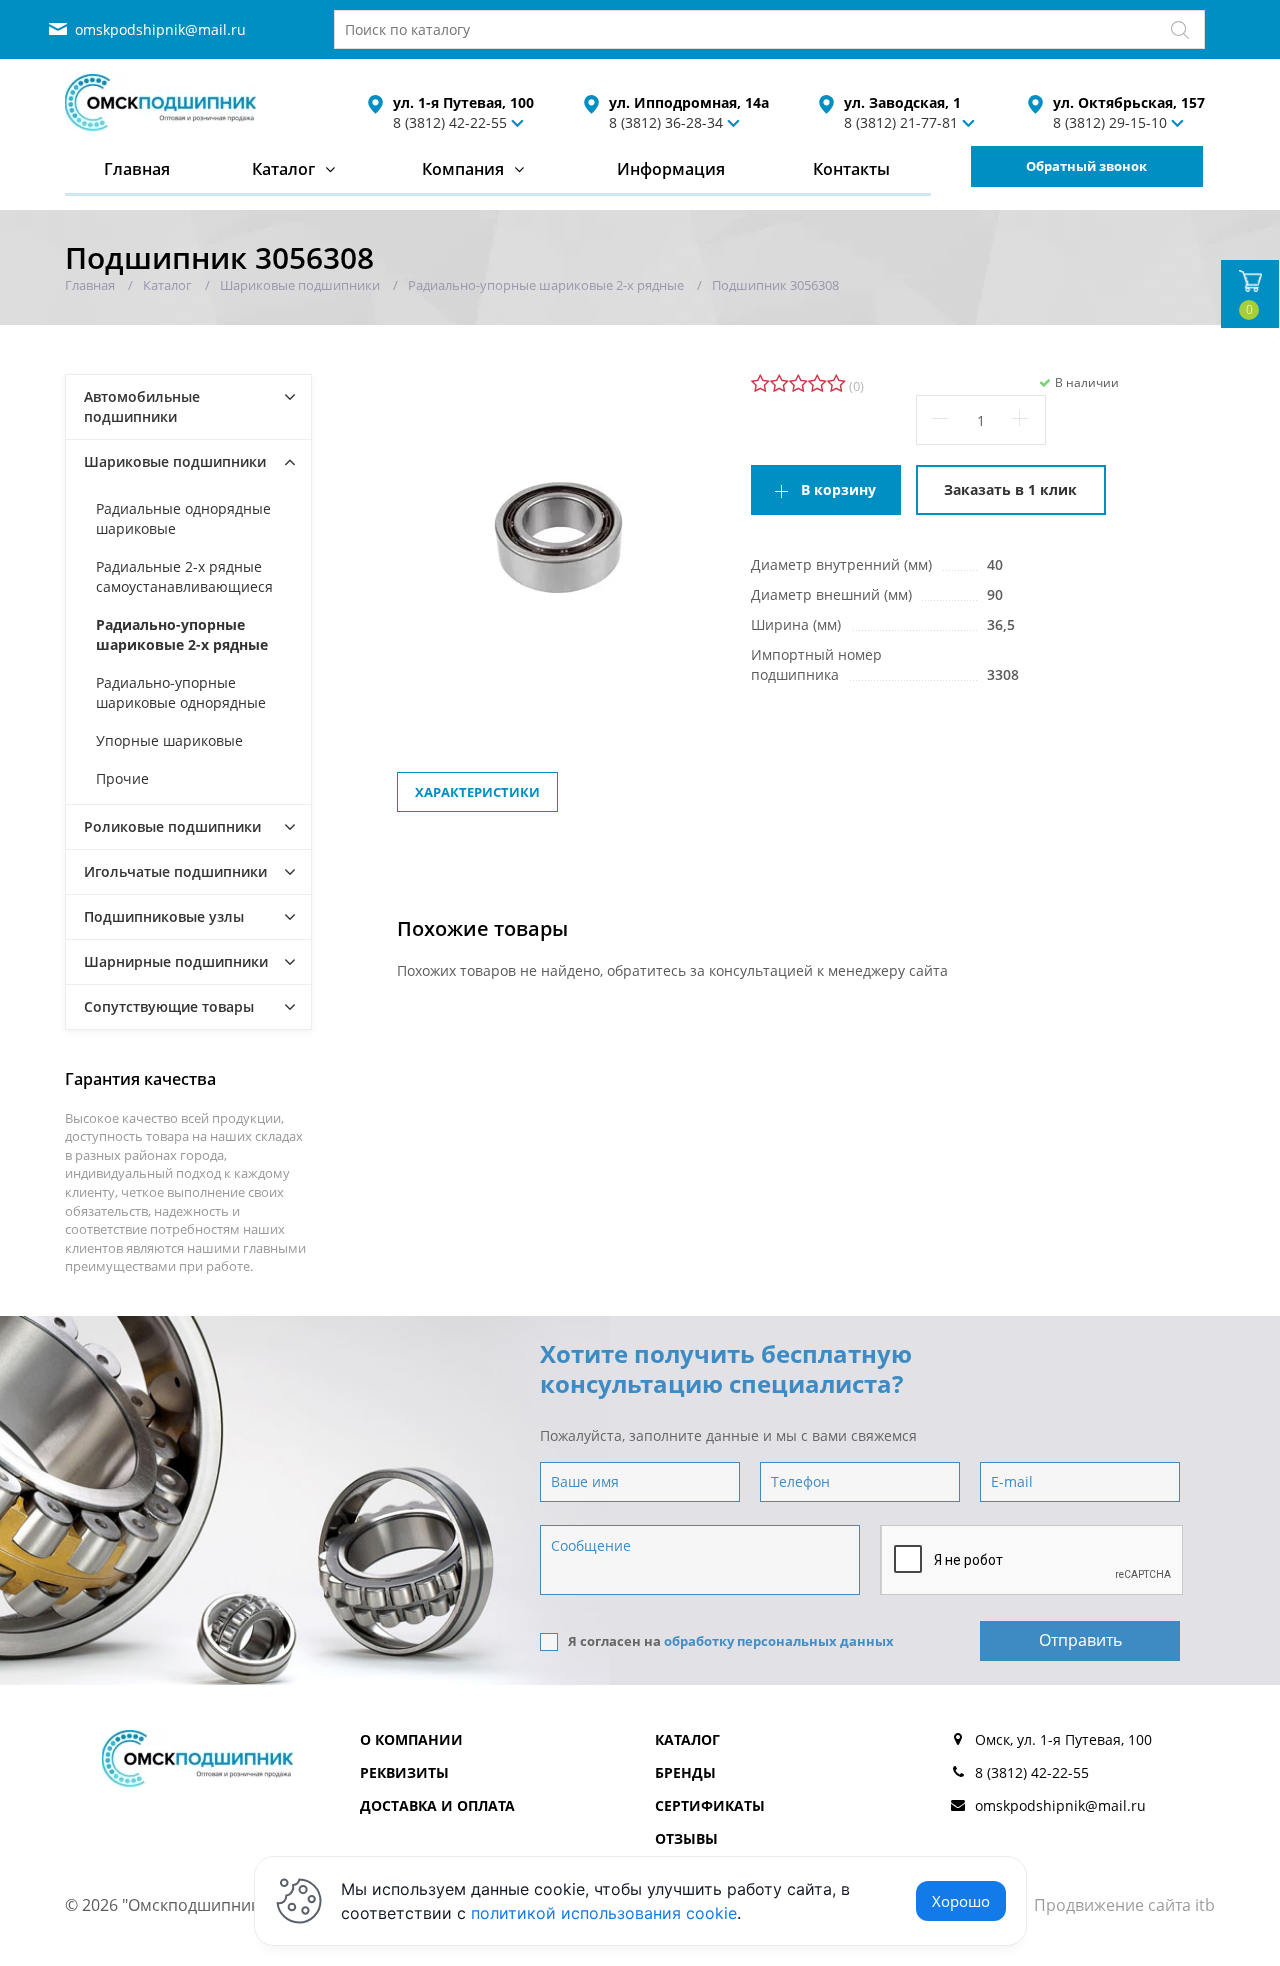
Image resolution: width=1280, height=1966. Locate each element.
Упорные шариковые (169, 740)
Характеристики (477, 792)
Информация (671, 169)
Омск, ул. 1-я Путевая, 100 (1063, 1739)
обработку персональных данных (779, 1641)
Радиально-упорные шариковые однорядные (181, 692)
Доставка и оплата (437, 1805)
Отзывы (686, 1838)
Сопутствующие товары (169, 1006)
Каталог (283, 169)
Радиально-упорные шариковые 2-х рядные (182, 634)
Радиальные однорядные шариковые (183, 518)
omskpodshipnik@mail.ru (160, 29)
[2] (779, 384)
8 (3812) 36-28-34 (666, 122)
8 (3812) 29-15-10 (1110, 122)
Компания (463, 169)
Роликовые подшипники (172, 826)
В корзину (838, 489)
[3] (798, 384)
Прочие (122, 778)
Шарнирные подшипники (176, 961)
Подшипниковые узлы (164, 916)
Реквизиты (404, 1772)
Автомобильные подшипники (142, 406)
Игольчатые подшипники (175, 871)
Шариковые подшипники (175, 461)
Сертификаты (710, 1805)
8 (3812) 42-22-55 (450, 122)
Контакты (851, 169)
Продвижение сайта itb (1124, 1905)
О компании (411, 1739)
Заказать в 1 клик (1010, 489)
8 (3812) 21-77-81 (901, 122)
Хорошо (961, 1901)
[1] (760, 384)
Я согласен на (731, 1641)
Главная (137, 169)
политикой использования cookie (604, 1913)
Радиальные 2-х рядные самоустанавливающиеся (184, 576)
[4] (817, 384)
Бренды (685, 1772)
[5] (836, 384)
